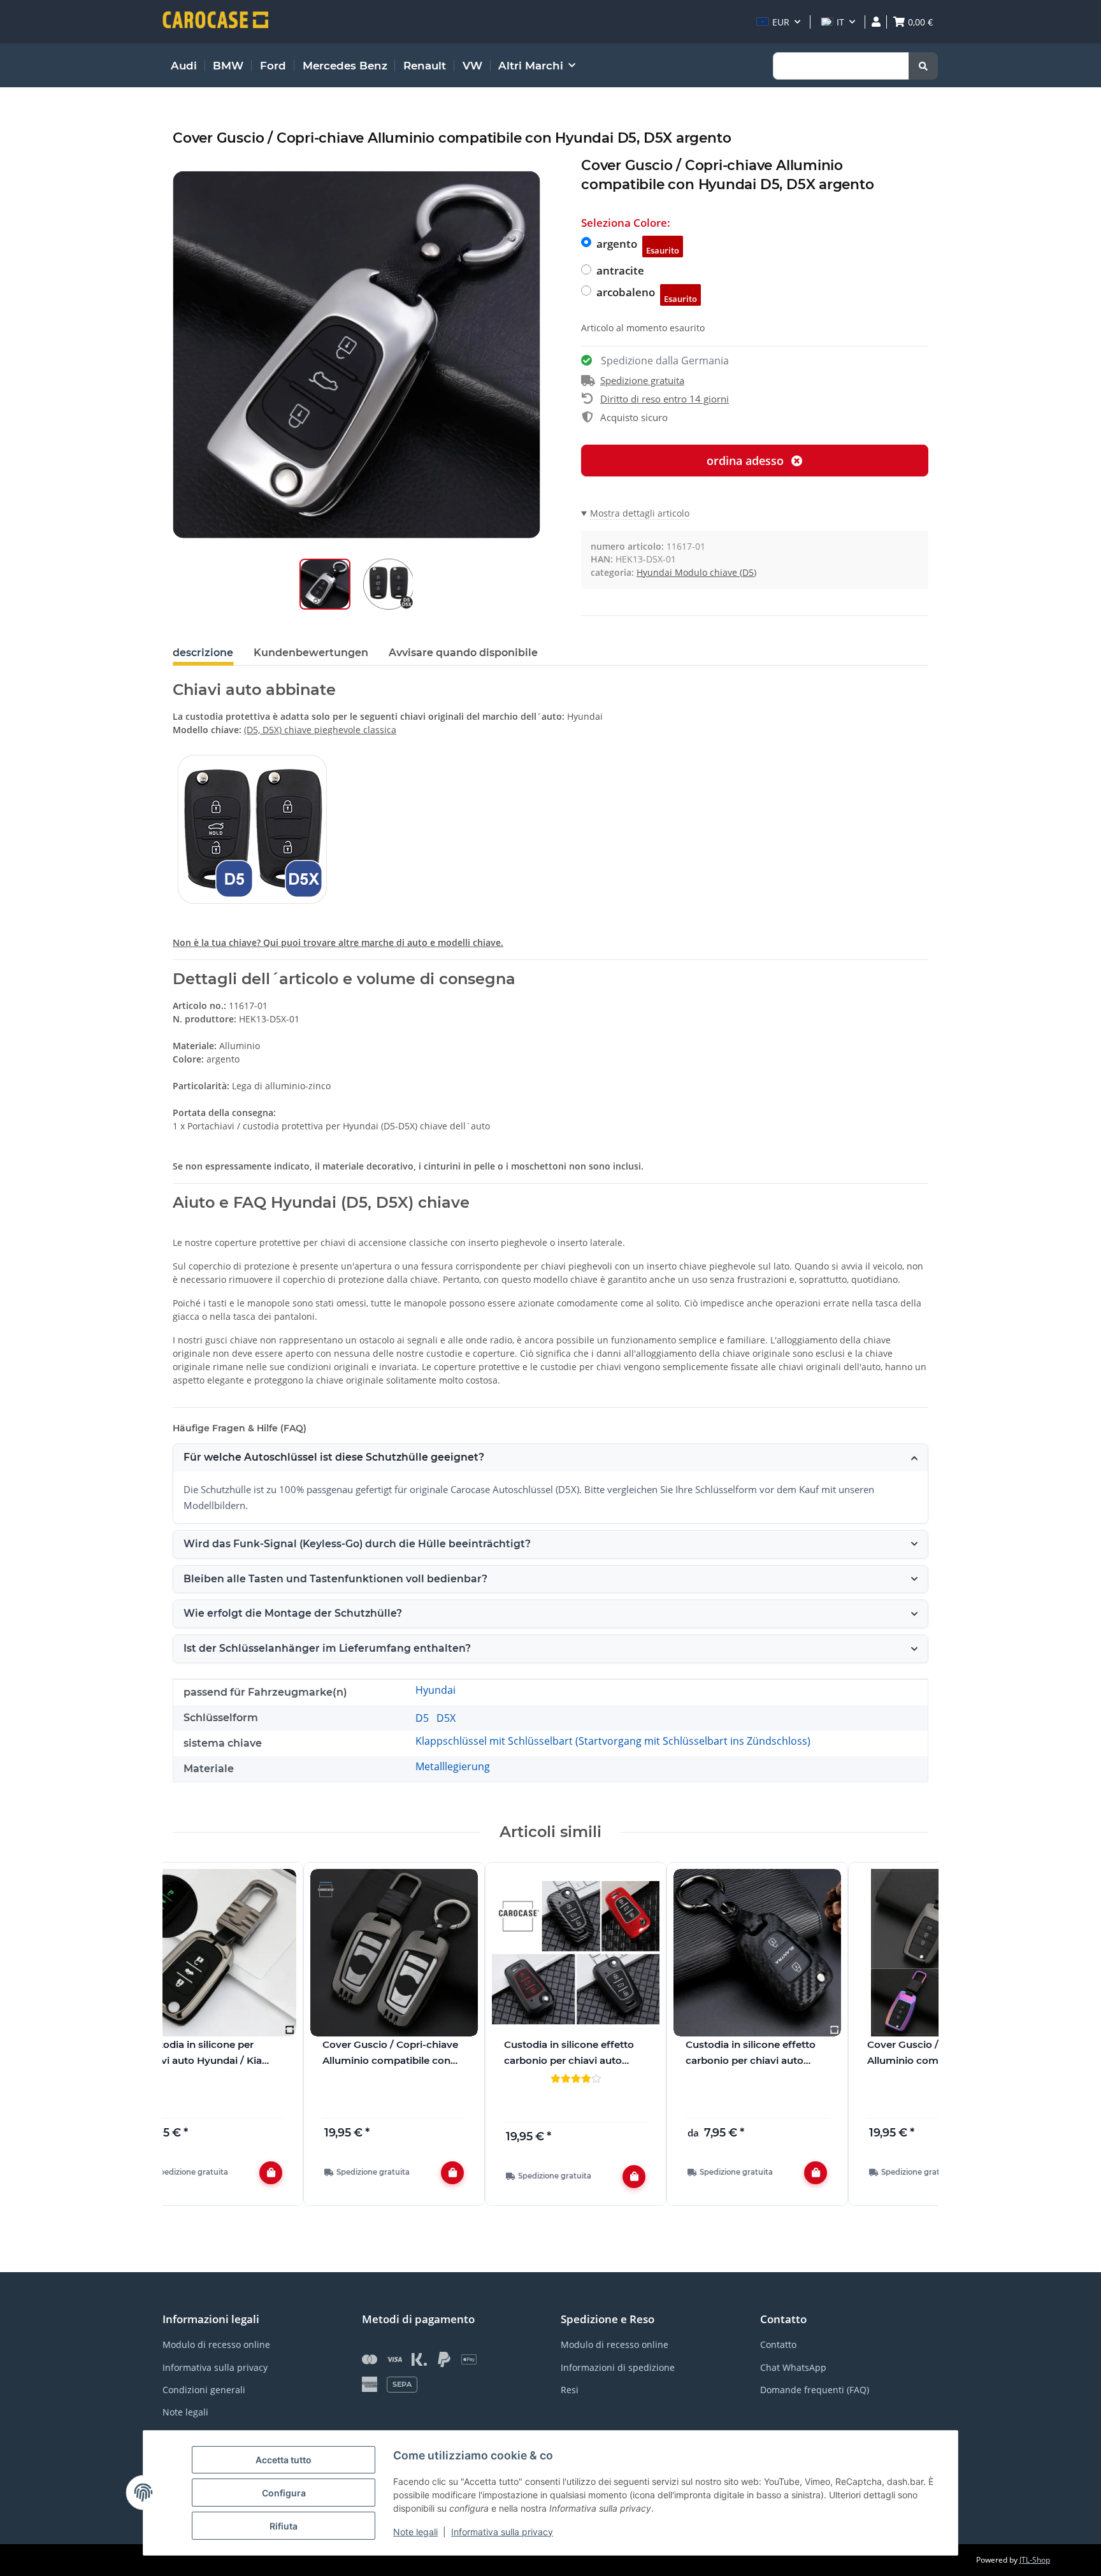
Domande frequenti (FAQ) (815, 2390)
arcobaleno (647, 295)
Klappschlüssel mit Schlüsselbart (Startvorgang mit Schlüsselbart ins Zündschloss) (613, 1741)
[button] (778, 22)
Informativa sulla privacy (502, 2532)
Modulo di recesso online (216, 2344)
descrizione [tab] (203, 653)
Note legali (415, 2532)
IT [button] (840, 22)
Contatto (778, 2344)
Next (908, 2041)
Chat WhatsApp (793, 2367)
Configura (284, 2493)
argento (638, 246)
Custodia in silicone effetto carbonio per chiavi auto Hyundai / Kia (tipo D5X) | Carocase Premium (751, 2054)
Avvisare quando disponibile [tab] (463, 653)
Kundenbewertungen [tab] (311, 653)
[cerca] (923, 66)
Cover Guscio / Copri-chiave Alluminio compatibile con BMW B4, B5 (390, 2054)
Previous (194, 2041)
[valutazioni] (576, 2078)
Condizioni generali (204, 2390)
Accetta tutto (284, 2460)
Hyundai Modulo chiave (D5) (696, 572)
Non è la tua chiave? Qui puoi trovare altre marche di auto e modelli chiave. (338, 942)
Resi (570, 2390)
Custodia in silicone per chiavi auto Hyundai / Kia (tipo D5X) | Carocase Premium (201, 2054)
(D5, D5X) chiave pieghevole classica (320, 730)
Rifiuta (284, 2526)
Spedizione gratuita (642, 380)
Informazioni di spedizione (618, 2367)
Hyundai (435, 1690)
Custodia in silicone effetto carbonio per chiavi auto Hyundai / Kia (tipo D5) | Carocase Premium (569, 2054)
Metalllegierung (453, 1766)
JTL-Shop (1035, 2560)
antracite (620, 270)
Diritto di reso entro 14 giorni (665, 399)
